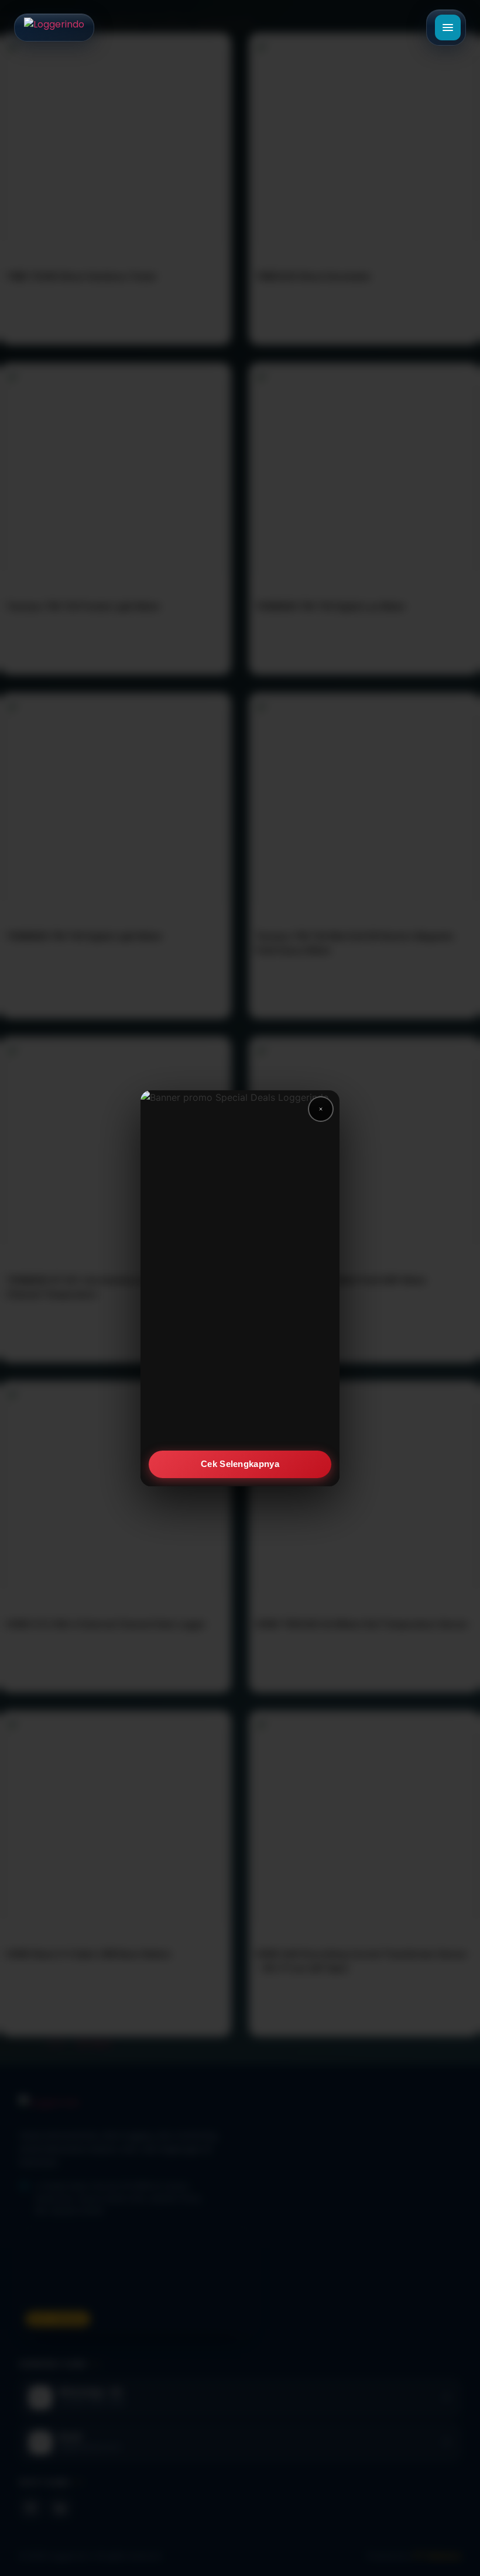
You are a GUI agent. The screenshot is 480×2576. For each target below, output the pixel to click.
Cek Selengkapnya (240, 1464)
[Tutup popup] (321, 1109)
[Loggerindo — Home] (54, 27)
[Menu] (448, 27)
